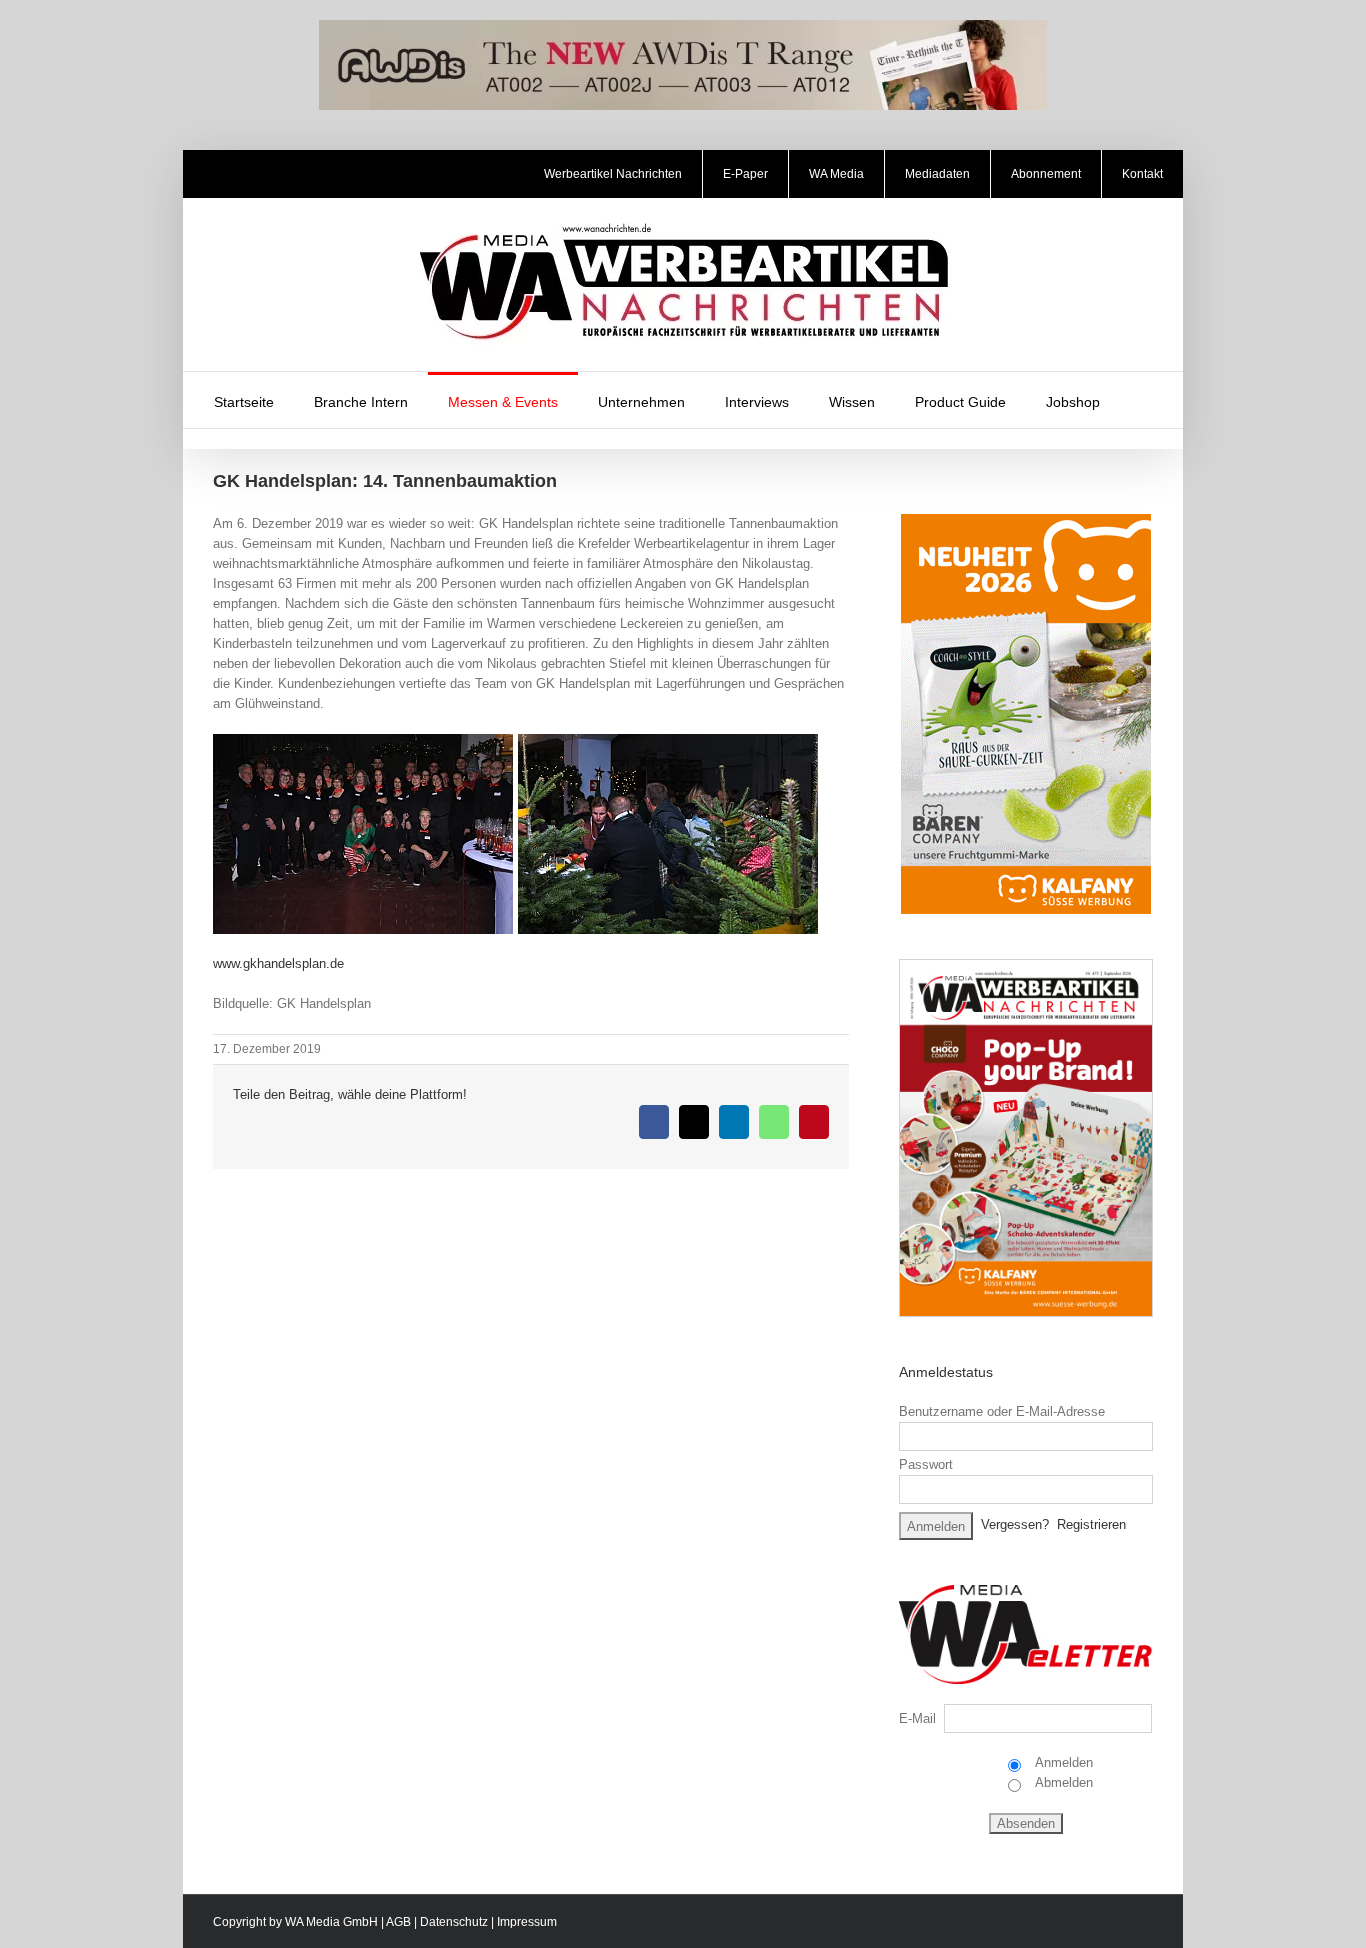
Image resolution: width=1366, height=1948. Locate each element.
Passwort (926, 1464)
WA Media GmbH (331, 1922)
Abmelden (1062, 1782)
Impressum (527, 1922)
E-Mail (917, 1718)
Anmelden (1062, 1762)
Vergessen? (1015, 1524)
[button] (1146, 400)
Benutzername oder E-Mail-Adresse (1002, 1411)
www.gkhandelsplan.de (278, 963)
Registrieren (1091, 1524)
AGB (398, 1922)
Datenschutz (454, 1922)
